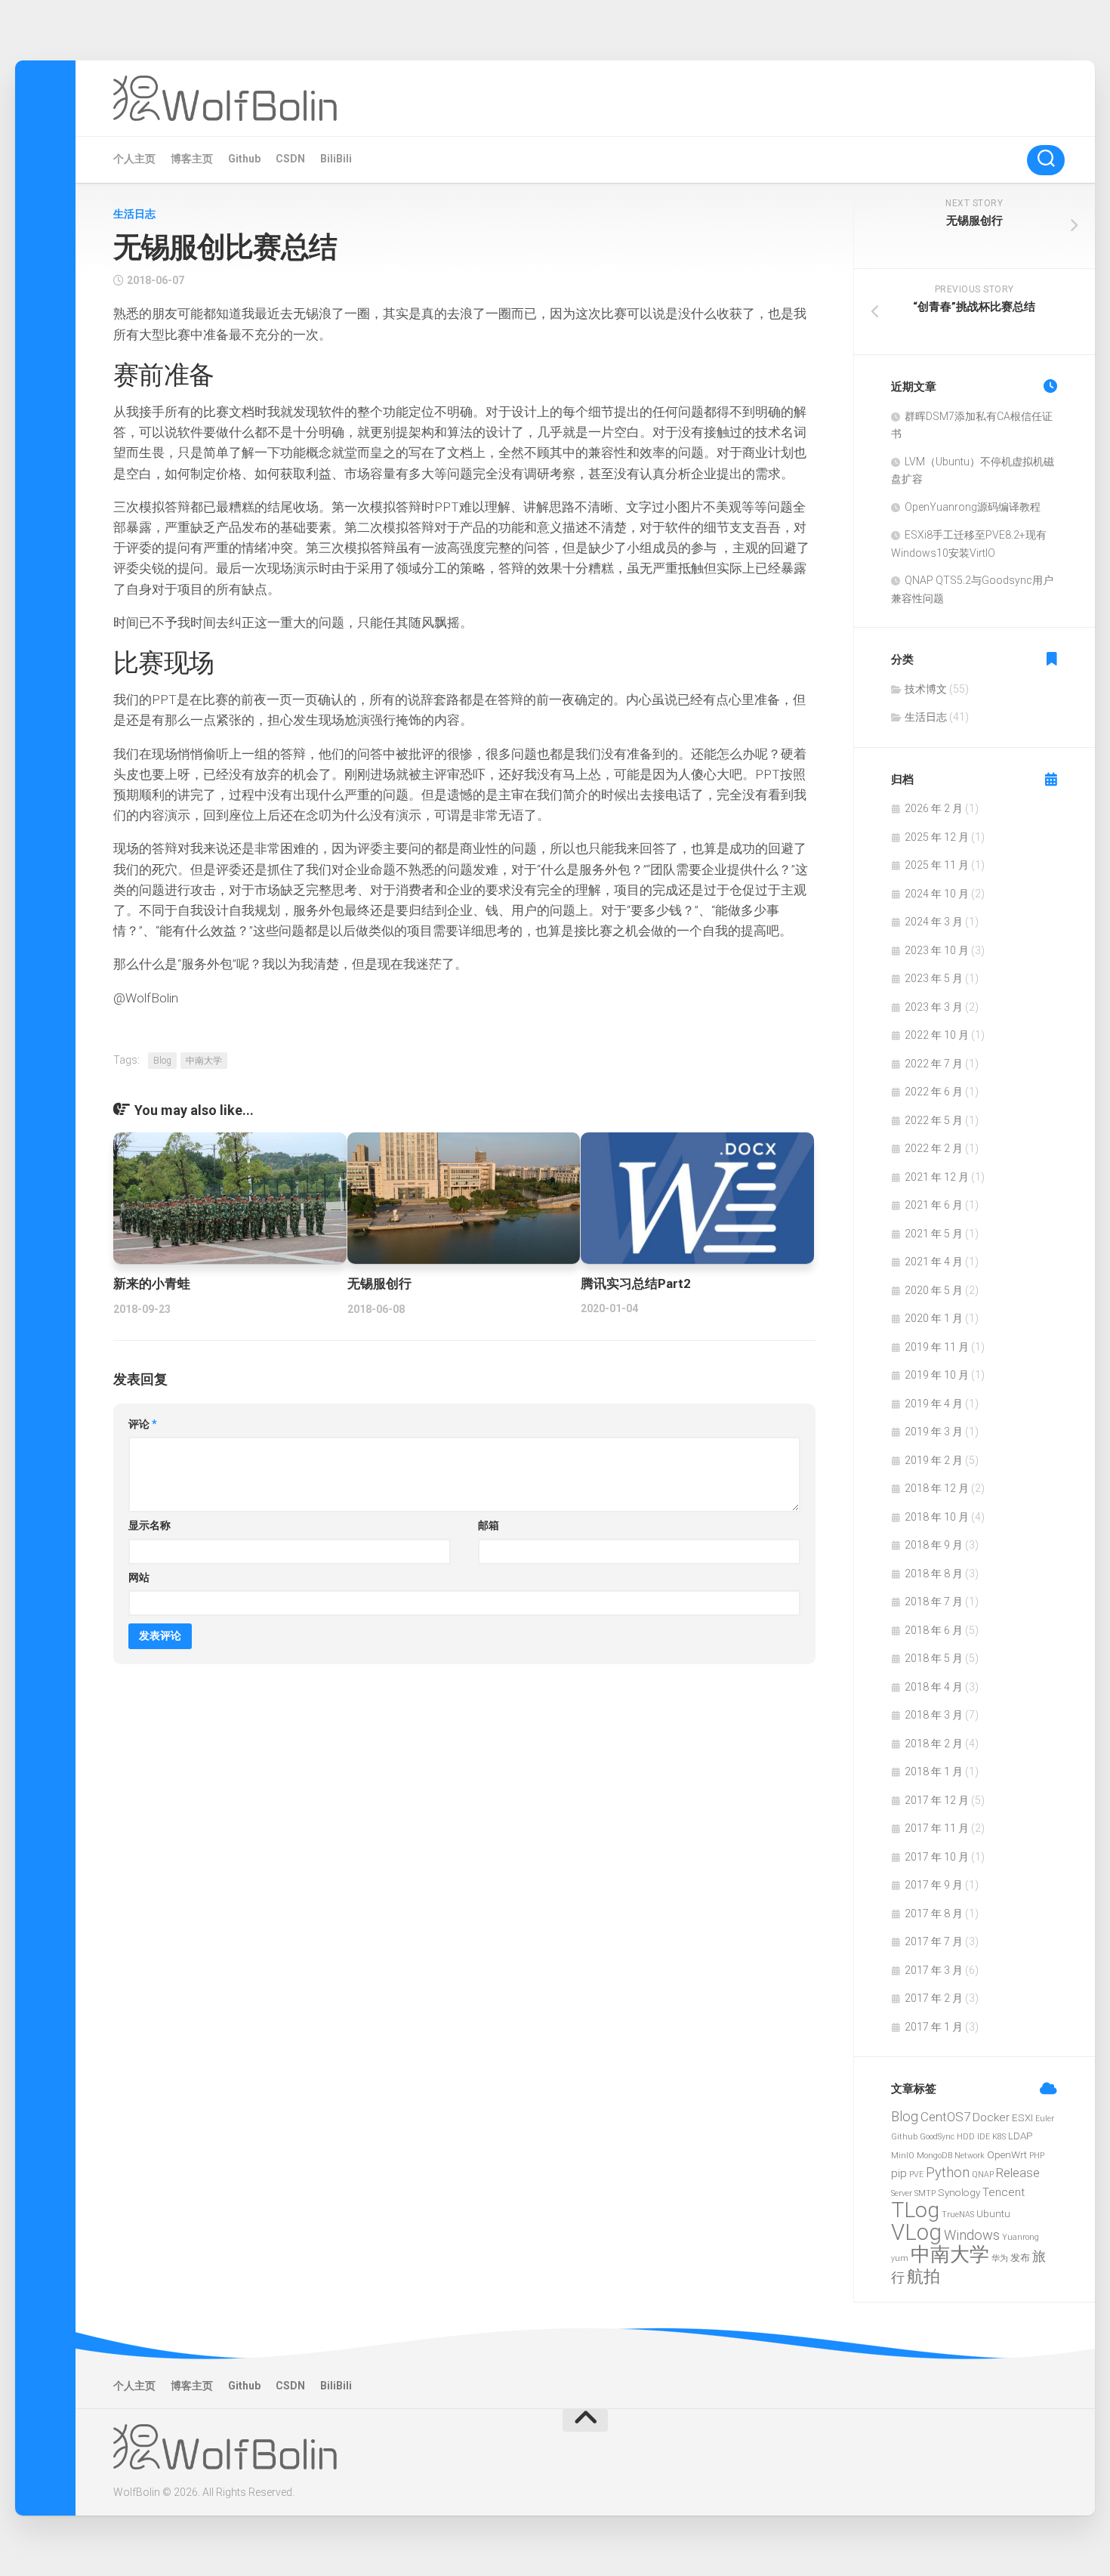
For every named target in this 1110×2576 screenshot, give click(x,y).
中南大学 (204, 1061)
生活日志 (134, 214)
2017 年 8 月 (934, 1913)
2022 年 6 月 (934, 1092)
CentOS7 (945, 2117)
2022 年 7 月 (934, 1064)
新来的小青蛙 (152, 1283)
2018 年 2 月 (934, 1744)
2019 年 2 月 (934, 1460)
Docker (991, 2117)
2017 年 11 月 (937, 1828)
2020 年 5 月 (934, 1290)
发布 (1020, 2257)
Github (244, 159)
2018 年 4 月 (934, 1687)
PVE (916, 2174)
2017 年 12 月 (937, 1800)
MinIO (903, 2156)
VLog (916, 2232)
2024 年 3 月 (934, 922)
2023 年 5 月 (934, 978)
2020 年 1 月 (934, 1318)
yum (900, 2258)
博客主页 (192, 159)
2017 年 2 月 (934, 1998)
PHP (1037, 2156)
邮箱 (489, 1525)
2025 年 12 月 (937, 837)
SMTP (925, 2193)
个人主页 (134, 159)
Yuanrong (1021, 2237)
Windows (972, 2235)
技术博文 (926, 689)
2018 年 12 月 (937, 1488)
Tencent (1004, 2192)
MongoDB (934, 2156)
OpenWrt (1007, 2154)
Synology (959, 2192)
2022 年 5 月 (934, 1120)
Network (970, 2156)
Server (902, 2193)
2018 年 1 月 (934, 1771)
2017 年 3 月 (934, 1970)
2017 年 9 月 (934, 1885)
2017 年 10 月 (937, 1857)
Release (1018, 2173)
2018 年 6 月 (934, 1630)
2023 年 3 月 (934, 1007)
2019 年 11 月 (937, 1347)
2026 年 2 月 (934, 808)
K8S (999, 2137)
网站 (139, 1577)
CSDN (290, 159)
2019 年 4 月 (934, 1404)
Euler (1045, 2119)
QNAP (983, 2174)
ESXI (1022, 2117)
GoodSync (937, 2137)
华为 (1000, 2258)
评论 (143, 1424)
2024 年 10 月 (937, 894)
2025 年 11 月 (937, 865)
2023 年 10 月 (937, 950)
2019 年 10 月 (937, 1375)
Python (948, 2172)
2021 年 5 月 (934, 1234)
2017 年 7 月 (934, 1941)
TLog (915, 2210)
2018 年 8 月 (934, 1574)
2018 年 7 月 (934, 1602)
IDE (984, 2137)
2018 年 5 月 (934, 1658)
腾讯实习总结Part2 (636, 1283)
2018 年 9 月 (934, 1545)
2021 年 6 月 (934, 1205)
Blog (162, 1061)
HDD (966, 2137)
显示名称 (150, 1525)
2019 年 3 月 (934, 1432)
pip (899, 2173)
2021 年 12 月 (937, 1177)
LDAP (1020, 2136)
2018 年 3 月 (934, 1715)
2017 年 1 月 (934, 2027)
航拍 (923, 2276)
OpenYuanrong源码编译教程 (973, 507)
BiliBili (336, 159)
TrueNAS (958, 2215)
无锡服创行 (379, 1283)
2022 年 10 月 (937, 1035)
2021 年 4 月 (934, 1262)
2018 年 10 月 (937, 1517)
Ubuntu (993, 2213)
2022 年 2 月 (934, 1148)
